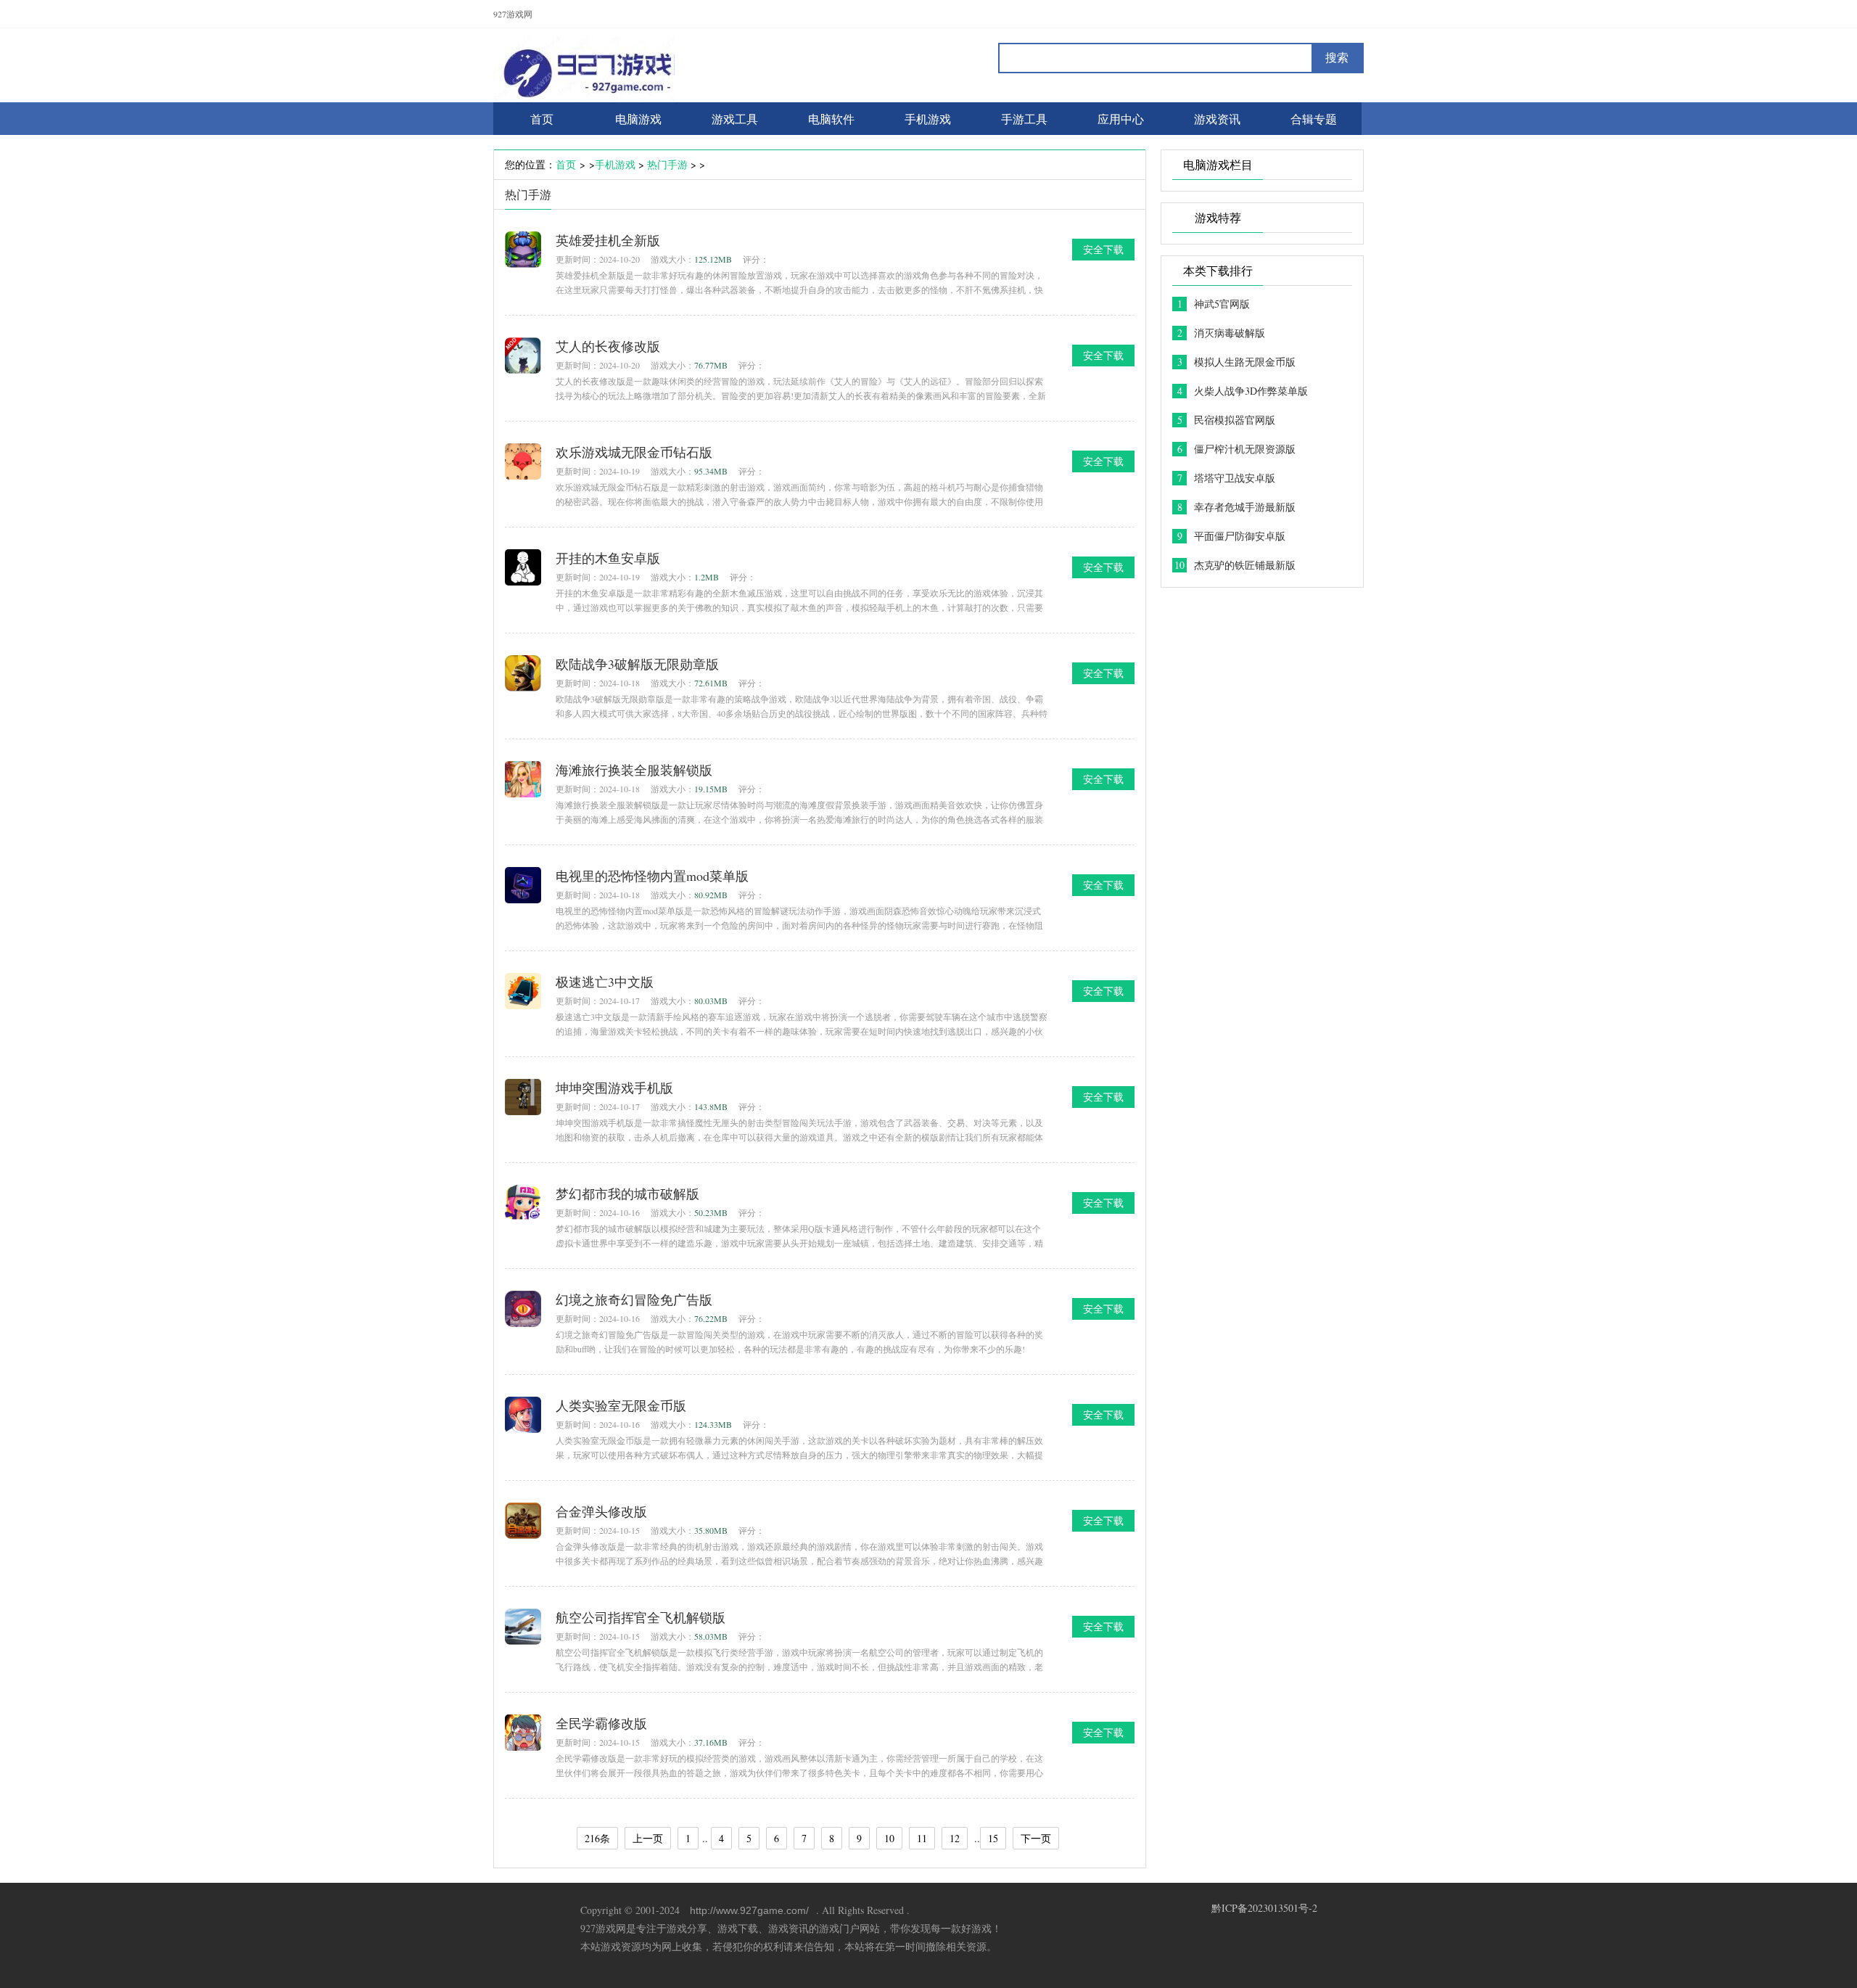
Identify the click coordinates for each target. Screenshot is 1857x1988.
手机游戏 (928, 119)
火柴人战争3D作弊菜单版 (1251, 391)
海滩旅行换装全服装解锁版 (634, 770)
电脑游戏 (638, 119)
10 (889, 1838)
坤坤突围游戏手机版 (614, 1088)
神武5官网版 (1222, 304)
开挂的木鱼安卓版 (608, 558)
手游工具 (1024, 119)
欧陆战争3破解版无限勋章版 (637, 664)
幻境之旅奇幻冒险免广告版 (634, 1299)
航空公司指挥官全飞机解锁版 (641, 1617)
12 (955, 1838)
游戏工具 (735, 119)
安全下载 (1103, 249)
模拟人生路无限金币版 (1245, 362)
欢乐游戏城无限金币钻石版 (634, 452)
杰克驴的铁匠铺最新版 (1245, 565)
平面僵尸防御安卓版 (1240, 536)
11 (922, 1838)
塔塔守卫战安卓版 (1235, 478)
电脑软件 (831, 119)
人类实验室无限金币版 (621, 1405)
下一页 (1036, 1838)
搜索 (1337, 58)
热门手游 (667, 164)
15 (993, 1838)
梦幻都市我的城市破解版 (627, 1194)
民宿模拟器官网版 (1235, 420)
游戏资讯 (1217, 119)
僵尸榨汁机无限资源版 (1245, 449)
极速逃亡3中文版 (605, 982)
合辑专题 (1314, 119)
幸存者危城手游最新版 (1245, 507)
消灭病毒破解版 (1230, 333)
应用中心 (1121, 119)
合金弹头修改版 (601, 1511)
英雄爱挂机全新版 (608, 240)
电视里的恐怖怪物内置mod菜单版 (652, 876)
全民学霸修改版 (601, 1723)
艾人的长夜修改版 (608, 346)
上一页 (648, 1838)
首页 (566, 164)
